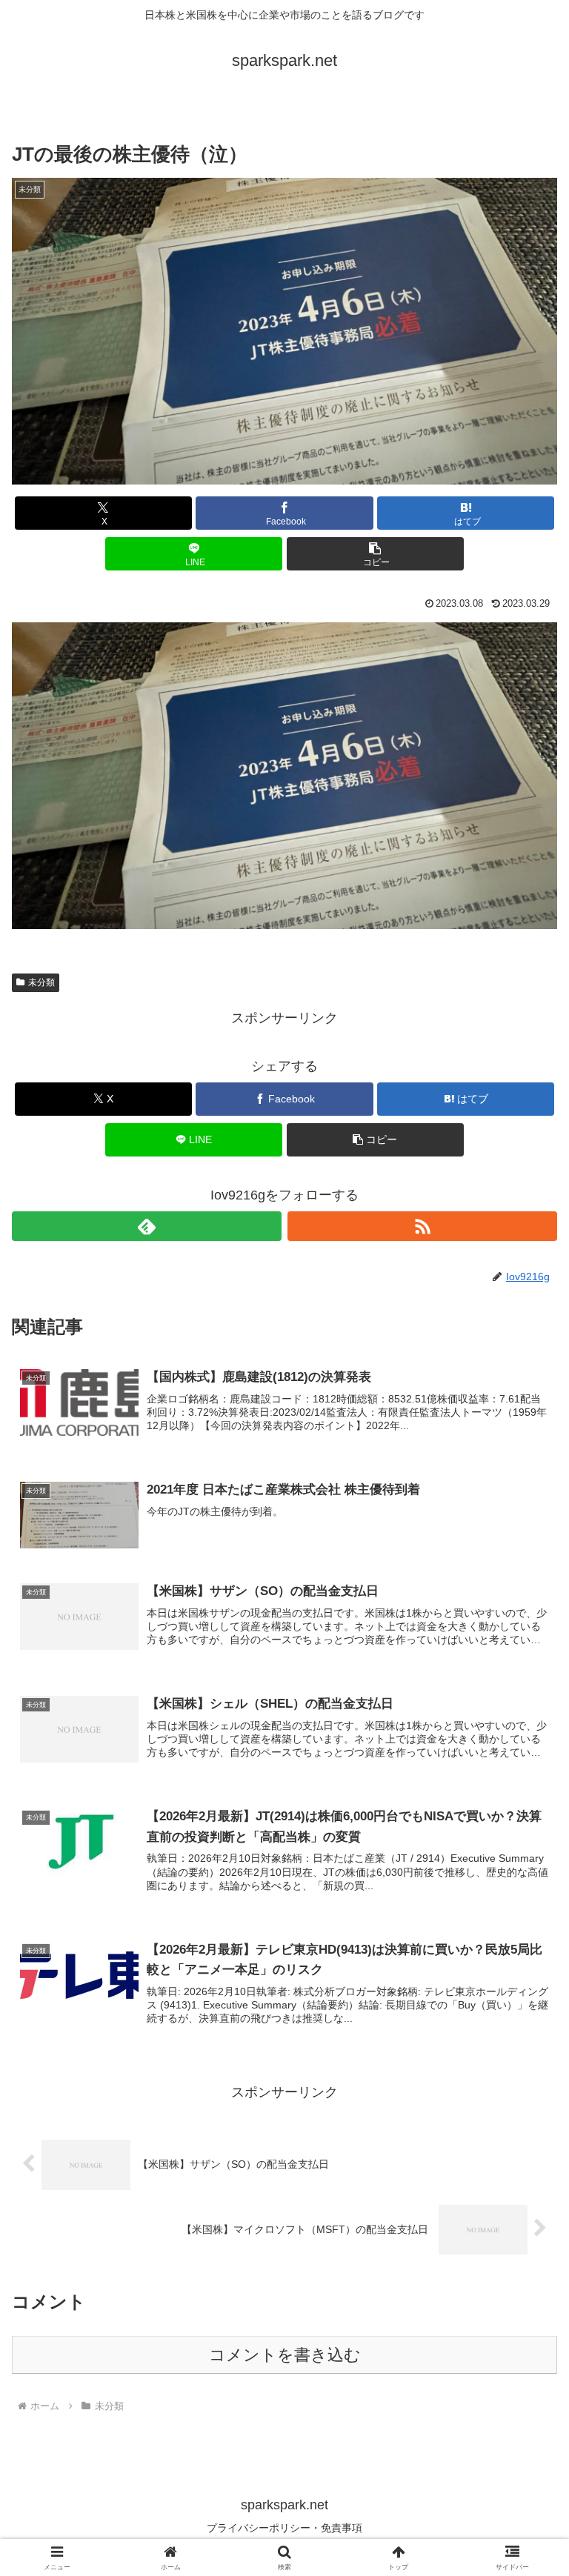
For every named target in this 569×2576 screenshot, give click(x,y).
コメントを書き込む (285, 2355)
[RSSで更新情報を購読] (422, 1226)
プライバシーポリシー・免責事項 (284, 2528)
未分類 (41, 982)
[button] (375, 554)
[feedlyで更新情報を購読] (147, 1226)
